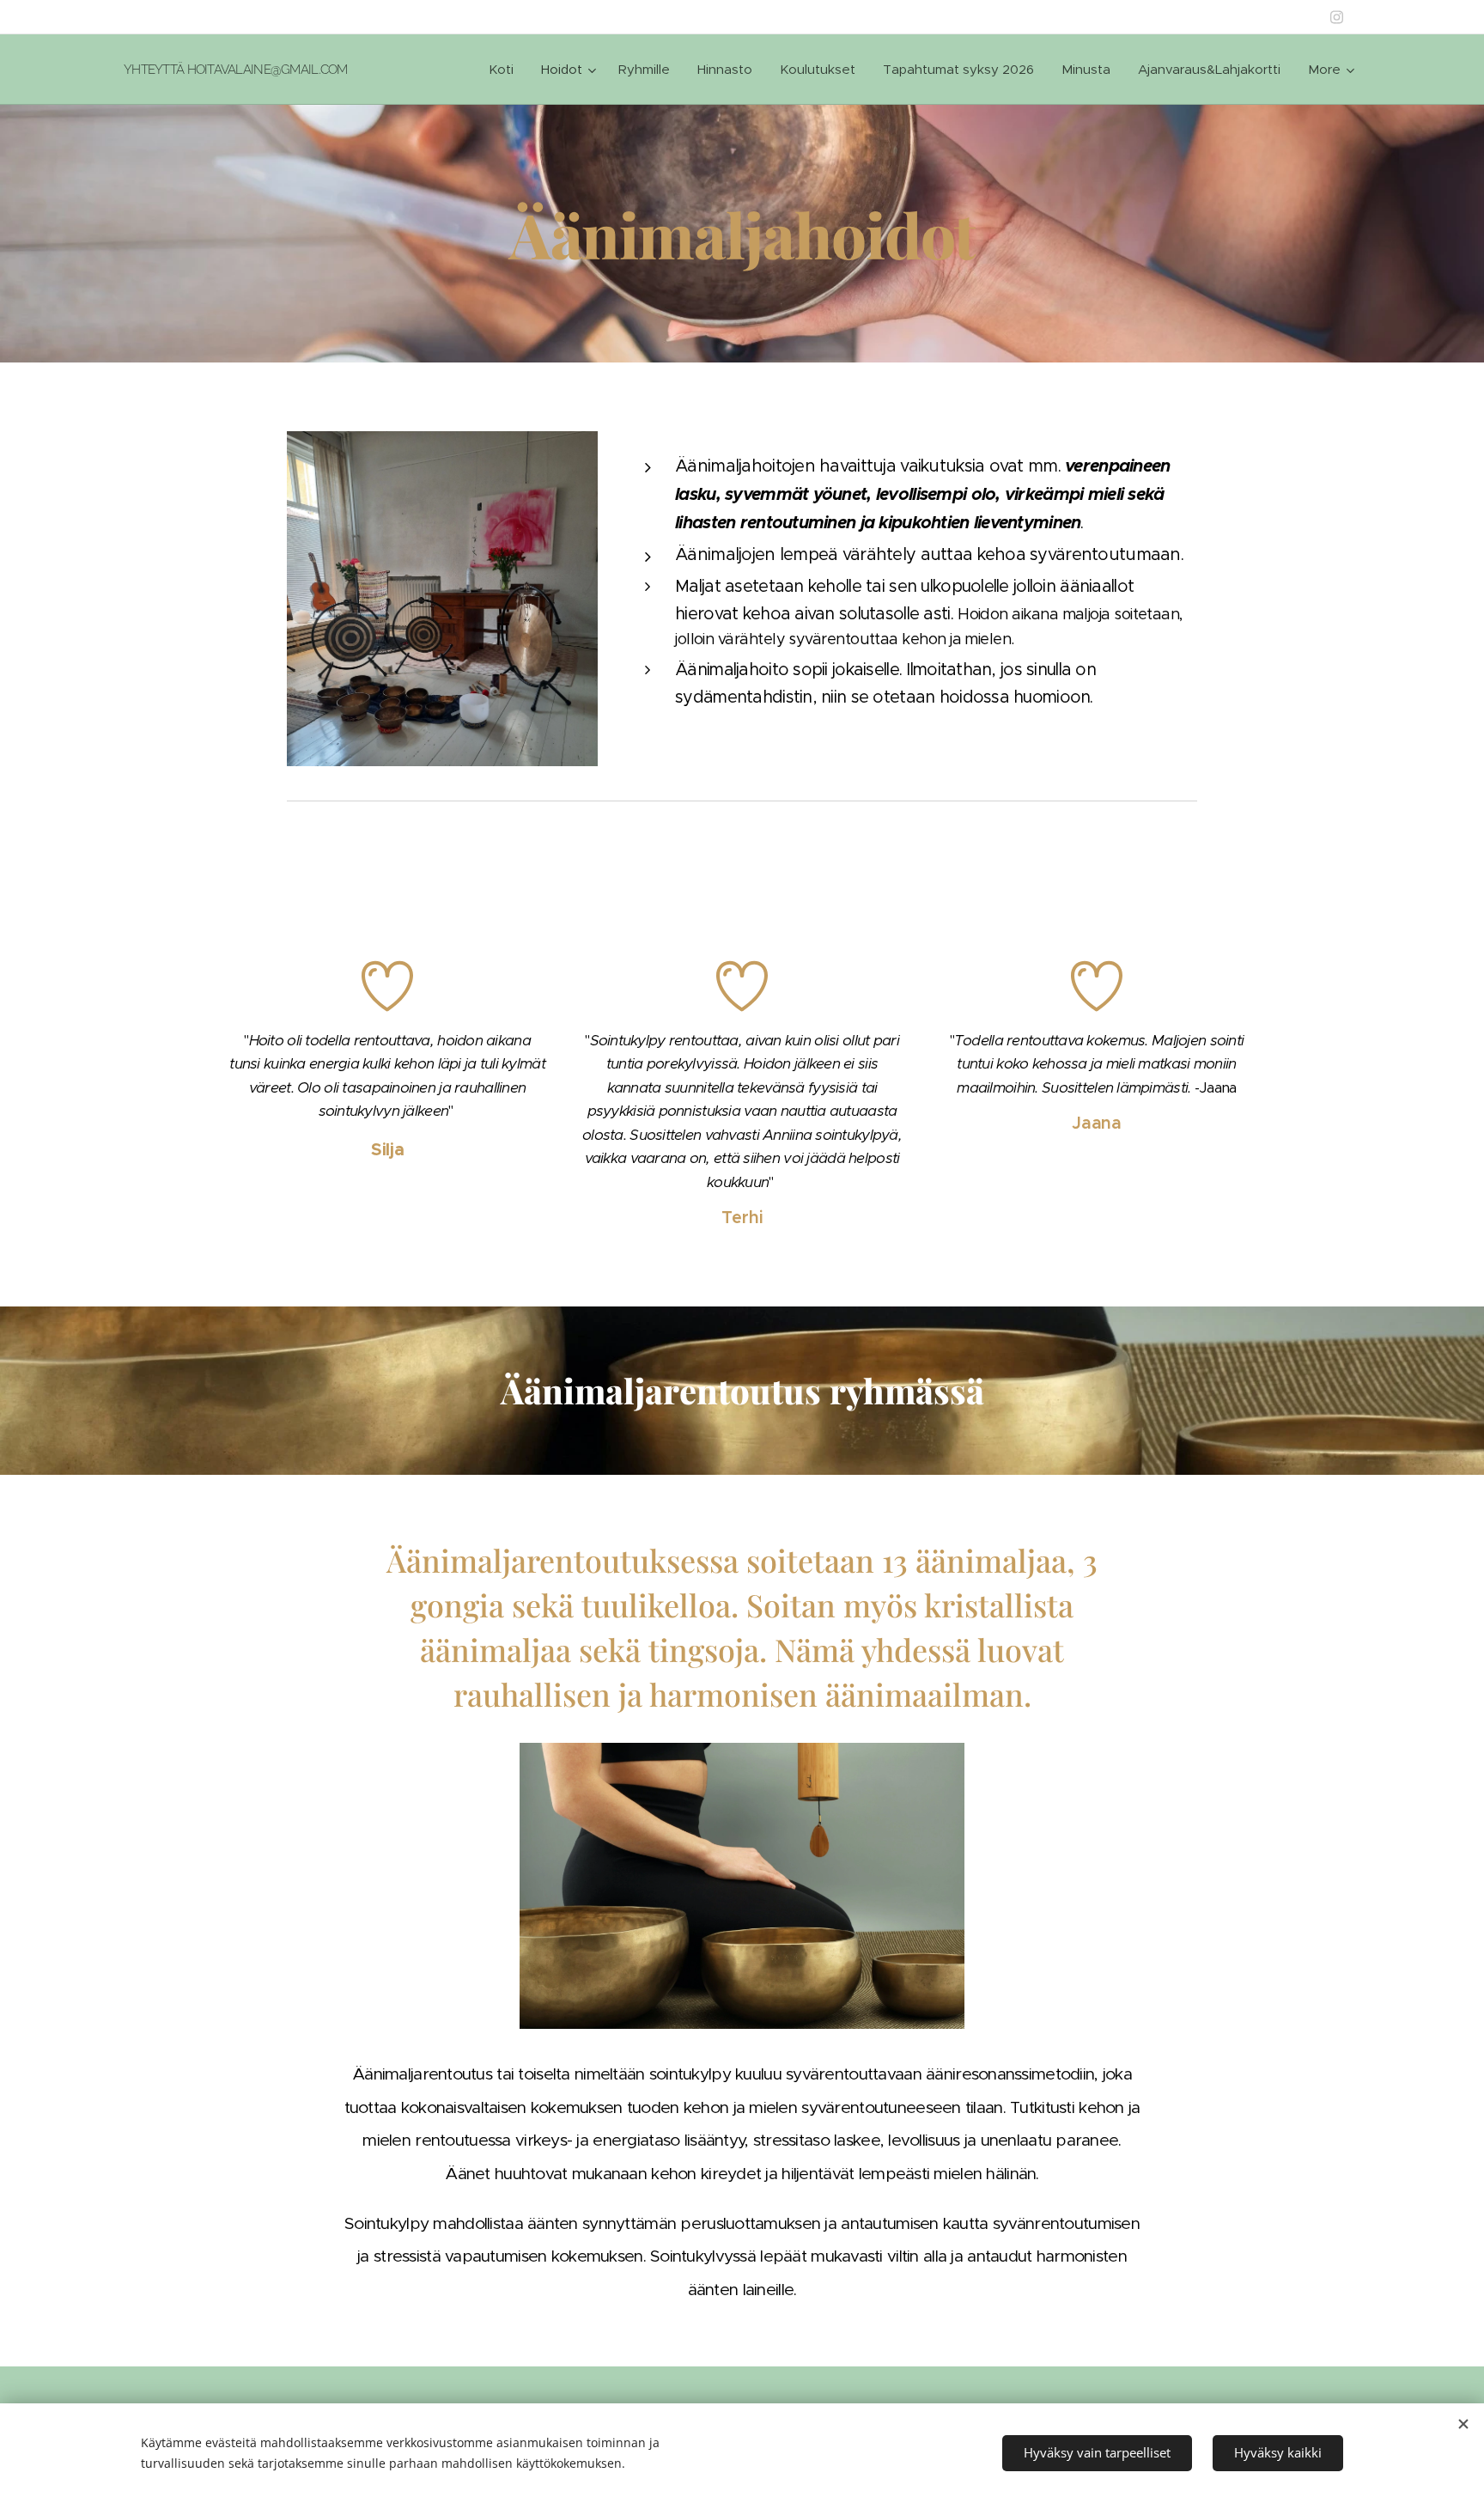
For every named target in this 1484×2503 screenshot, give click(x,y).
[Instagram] (1337, 17)
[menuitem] (506, 70)
